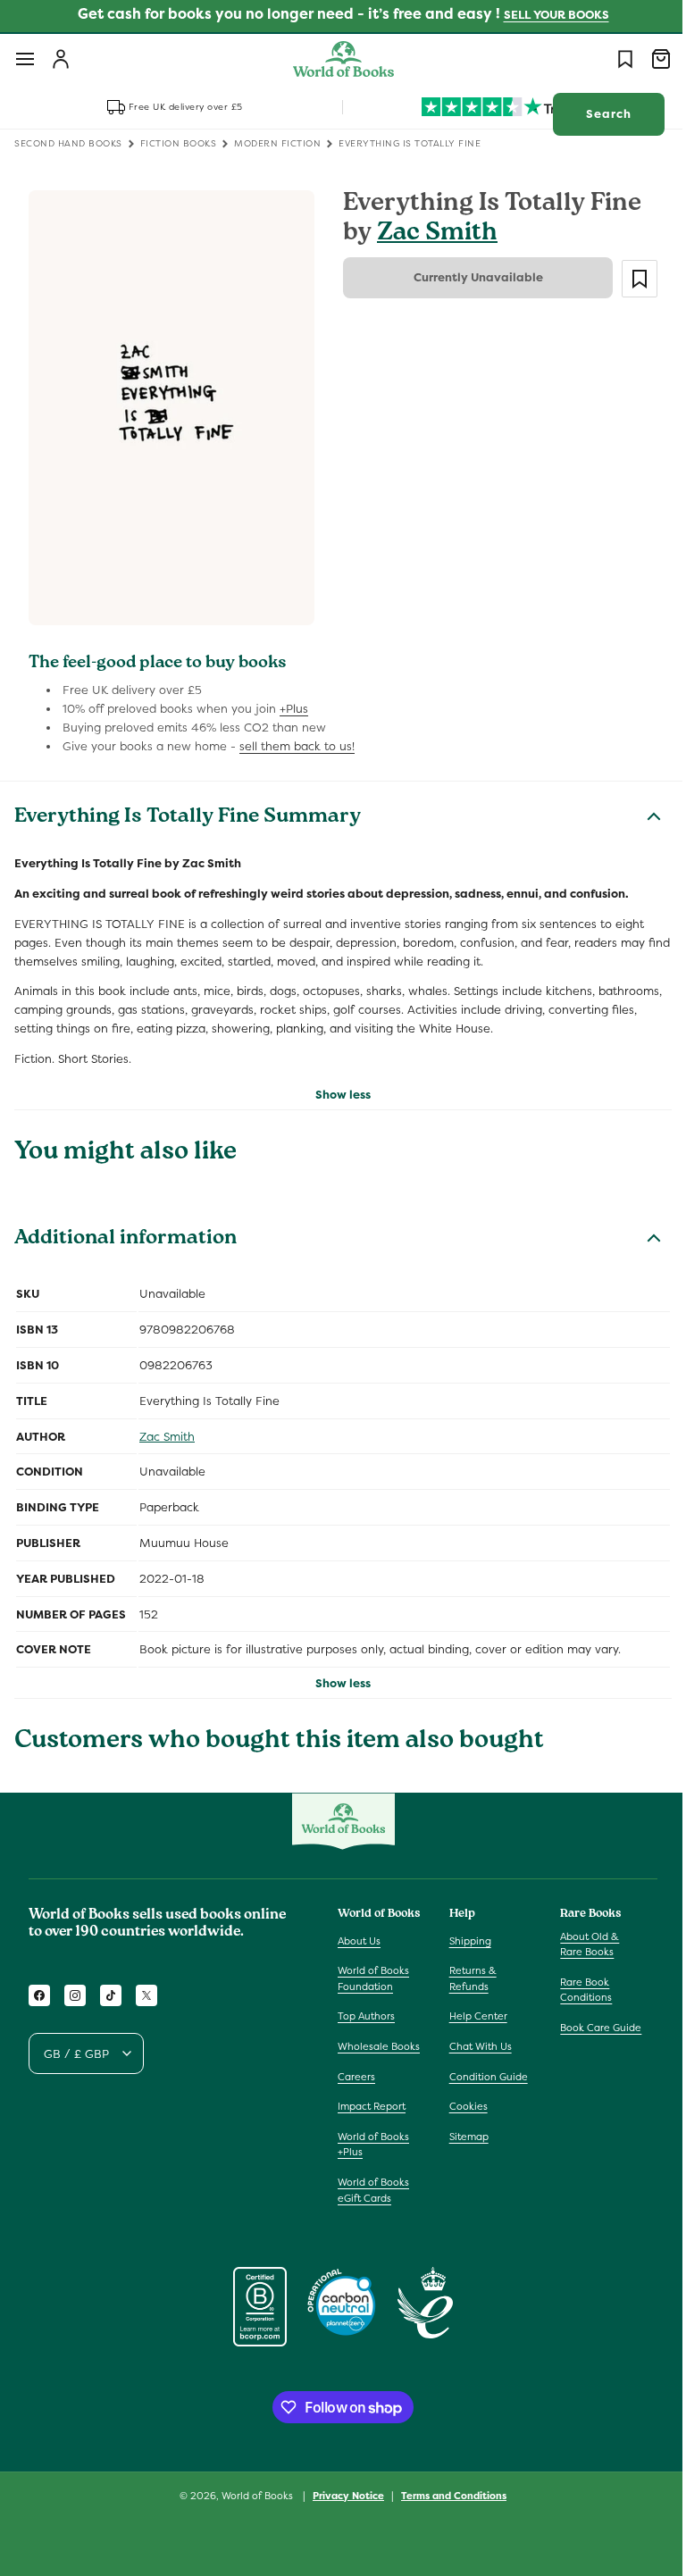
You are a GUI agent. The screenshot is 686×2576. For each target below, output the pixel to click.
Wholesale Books (363, 2045)
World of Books (252, 2501)
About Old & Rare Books (581, 1934)
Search (595, 114)
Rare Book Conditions (577, 1979)
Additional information (125, 1230)
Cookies (464, 2096)
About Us (359, 1930)
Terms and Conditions (448, 2501)
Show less (337, 1084)
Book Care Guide (592, 2018)
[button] (25, 59)
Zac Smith (431, 234)
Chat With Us (476, 2037)
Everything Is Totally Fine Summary (188, 808)
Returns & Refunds (468, 1969)
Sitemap (464, 2126)
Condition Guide (484, 2066)
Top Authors (366, 2006)
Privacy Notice (342, 2501)
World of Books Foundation (373, 1969)
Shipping (466, 1930)
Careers (356, 2082)
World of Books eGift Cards (373, 2195)
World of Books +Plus (373, 2150)
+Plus (294, 699)
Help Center (474, 2006)
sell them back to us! (297, 736)
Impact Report (372, 2112)
